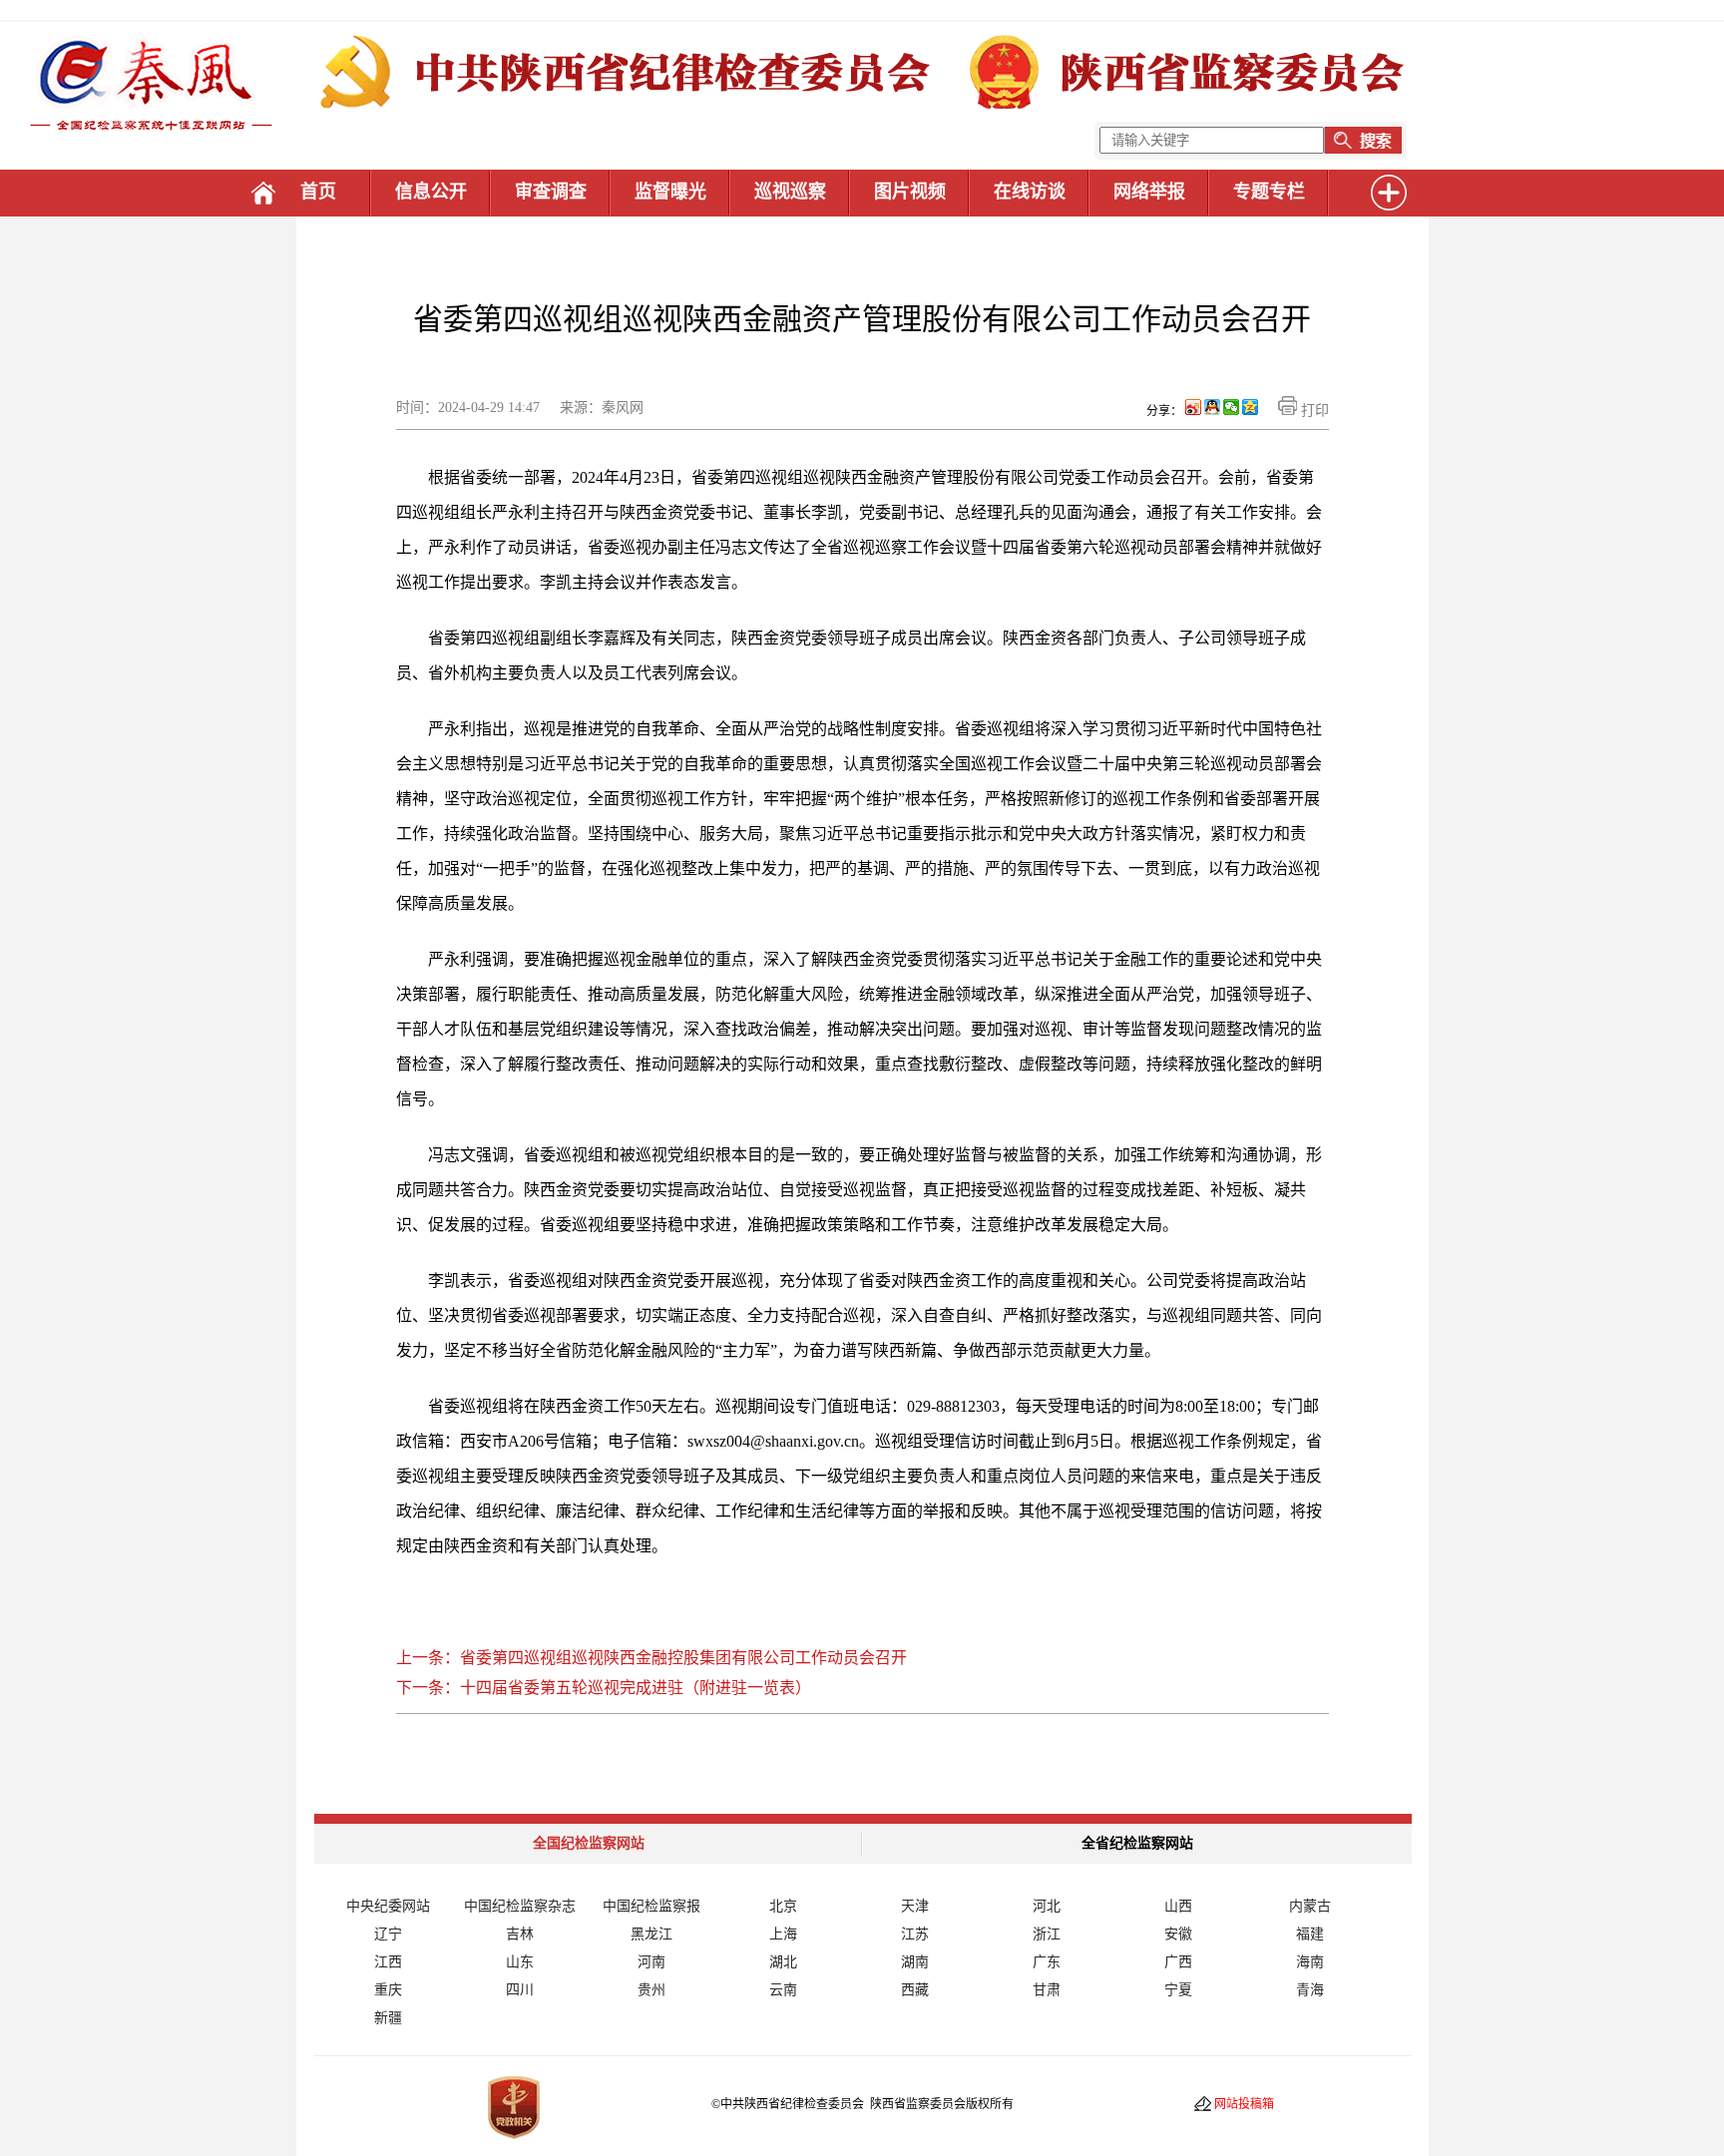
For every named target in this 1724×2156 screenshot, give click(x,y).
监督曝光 (670, 192)
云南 (783, 1990)
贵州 (651, 1990)
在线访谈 (1030, 192)
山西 (1178, 1906)
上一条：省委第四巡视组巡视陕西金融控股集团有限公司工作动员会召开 (651, 1658)
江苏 (915, 1934)
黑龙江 (651, 1934)
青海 (1310, 1990)
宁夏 (1178, 1990)
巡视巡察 (790, 192)
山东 (520, 1962)
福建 (1310, 1934)
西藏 (915, 1990)
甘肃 (1047, 1990)
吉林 (520, 1934)
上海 (783, 1934)
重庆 (388, 1990)
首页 (318, 192)
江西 (388, 1962)
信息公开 (431, 192)
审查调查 (551, 192)
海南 (1310, 1962)
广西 (1178, 1962)
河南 (651, 1962)
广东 (1047, 1962)
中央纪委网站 (388, 1906)
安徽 (1178, 1934)
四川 (520, 1990)
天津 (915, 1906)
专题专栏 (1269, 192)
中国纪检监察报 (651, 1906)
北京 (783, 1906)
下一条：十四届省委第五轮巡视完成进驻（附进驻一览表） (604, 1688)
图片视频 (910, 192)
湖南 (915, 1962)
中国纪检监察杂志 (520, 1906)
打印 (1313, 411)
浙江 (1047, 1934)
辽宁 (388, 1934)
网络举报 (1149, 192)
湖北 (783, 1962)
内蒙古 (1310, 1906)
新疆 (388, 2018)
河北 (1047, 1906)
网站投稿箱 (1244, 2104)
